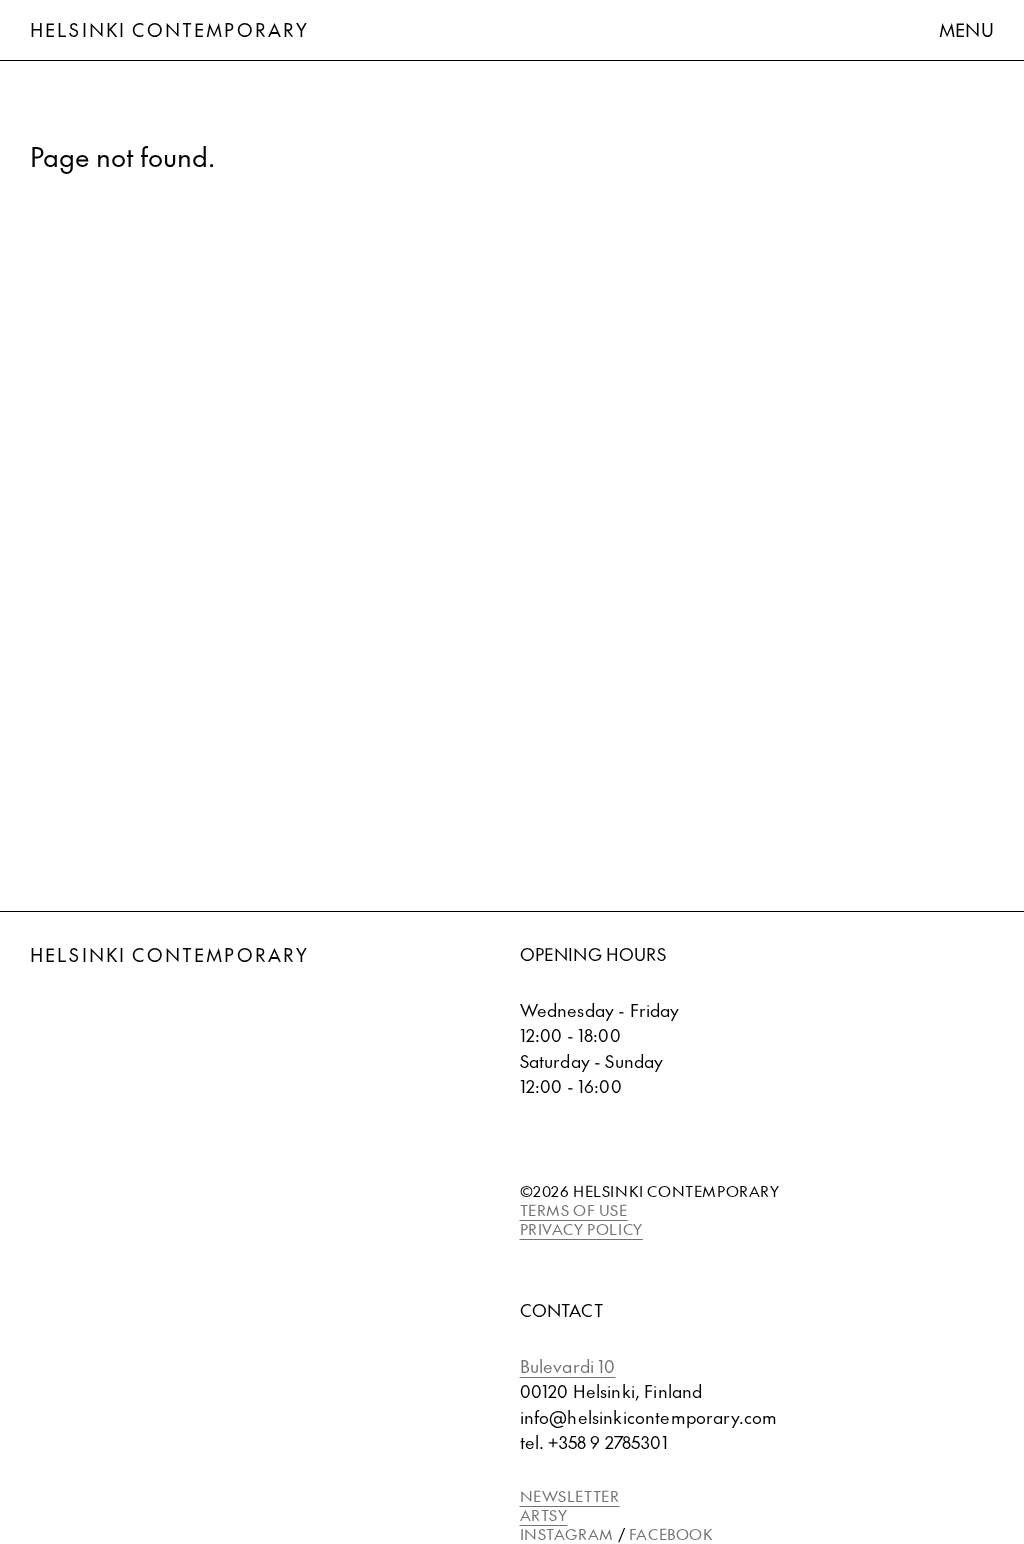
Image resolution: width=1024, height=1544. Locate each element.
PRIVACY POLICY (581, 1228)
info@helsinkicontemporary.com (649, 1417)
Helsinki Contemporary (169, 29)
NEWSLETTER (570, 1495)
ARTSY (544, 1514)
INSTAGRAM (567, 1533)
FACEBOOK (671, 1533)
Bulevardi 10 (568, 1366)
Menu (966, 29)
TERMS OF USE (574, 1209)
